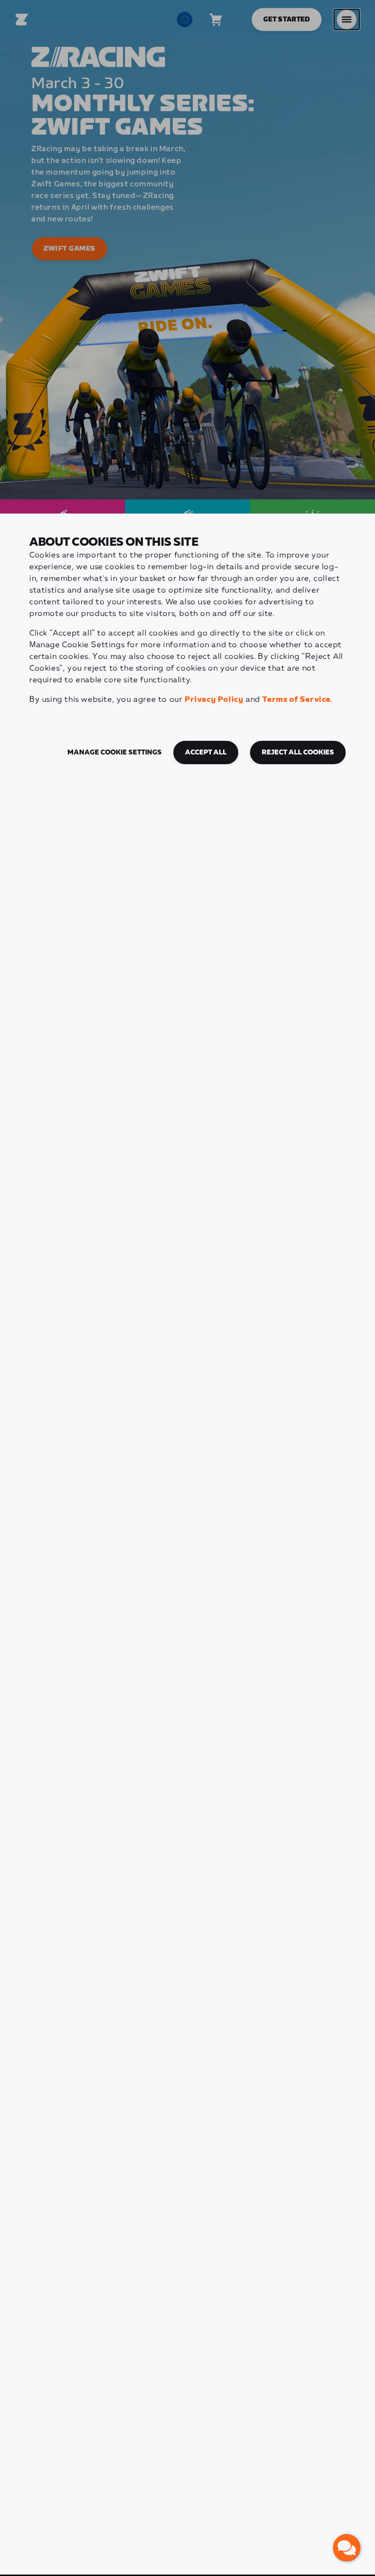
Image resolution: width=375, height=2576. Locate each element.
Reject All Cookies (298, 753)
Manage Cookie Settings (115, 753)
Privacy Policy (214, 700)
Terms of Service (296, 700)
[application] (347, 2548)
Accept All (206, 753)
